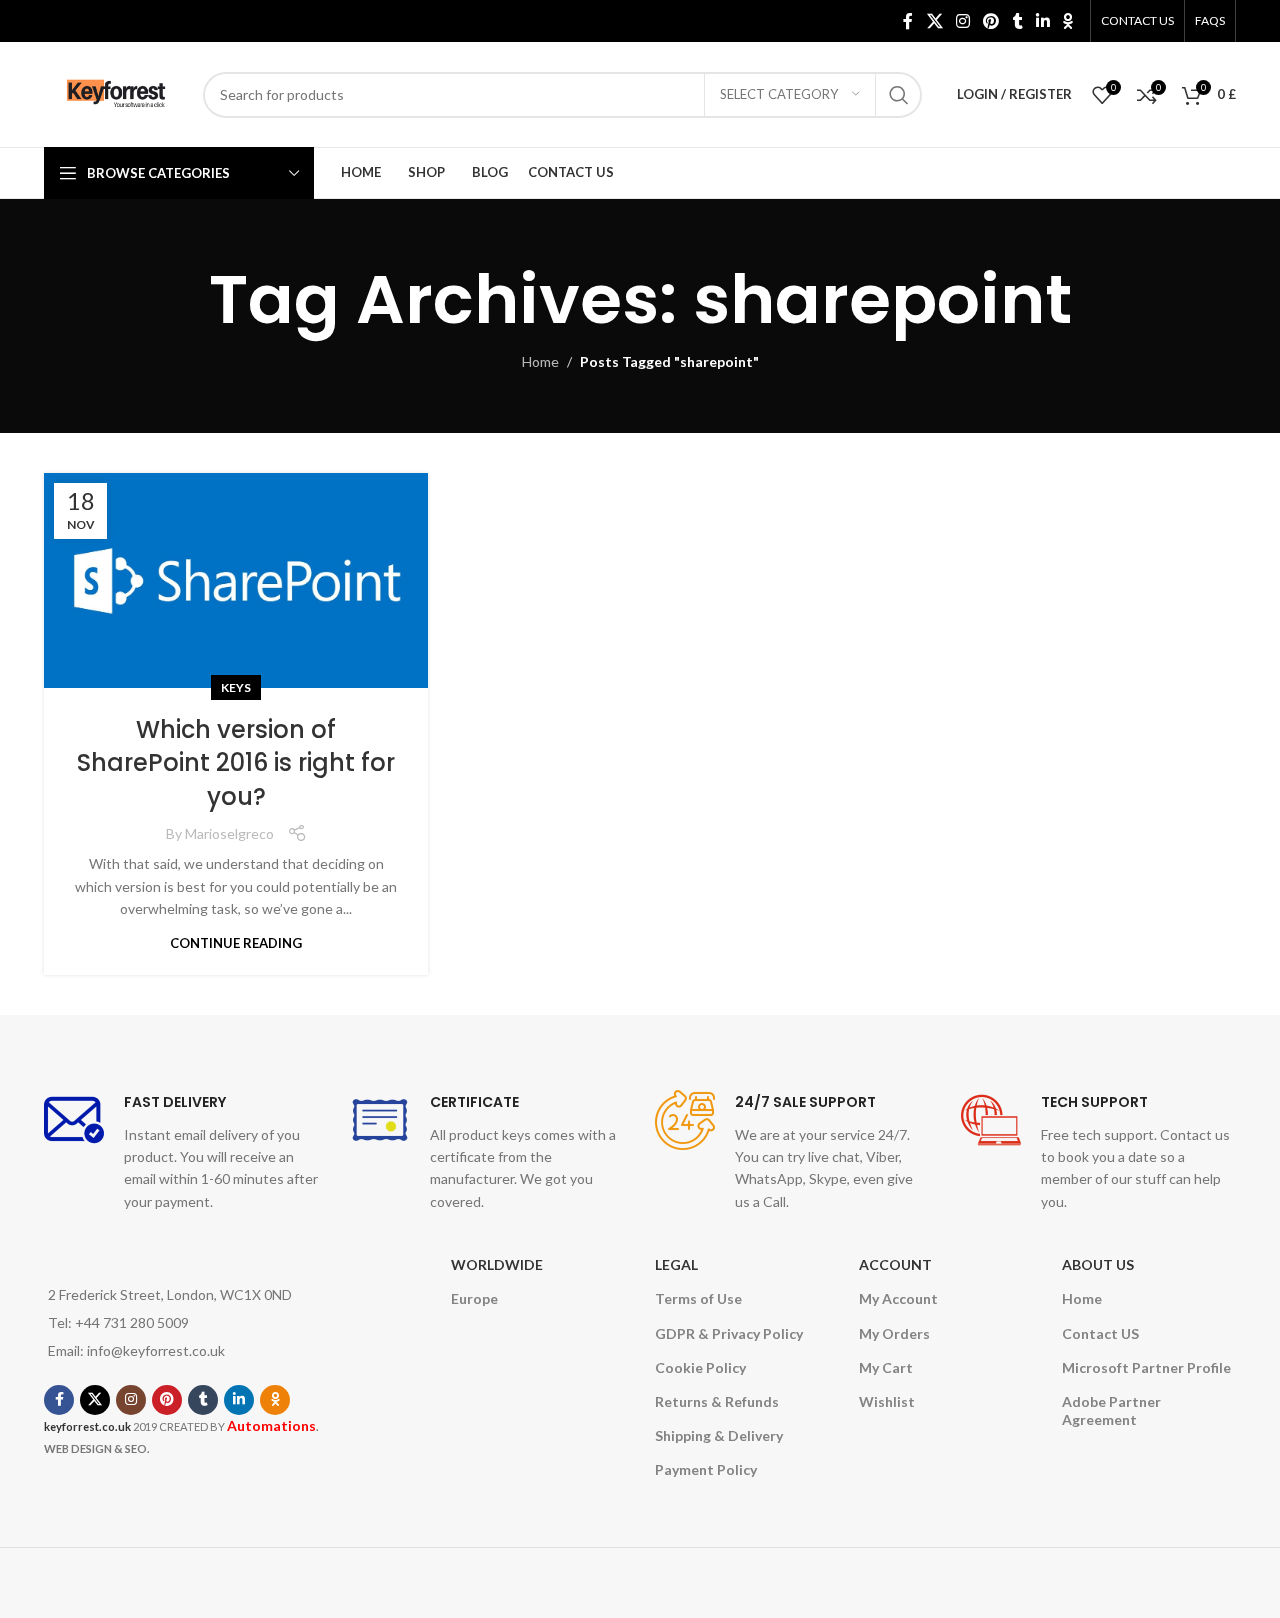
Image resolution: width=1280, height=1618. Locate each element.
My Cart (886, 1367)
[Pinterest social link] (991, 21)
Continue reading (236, 943)
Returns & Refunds (717, 1401)
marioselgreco (229, 833)
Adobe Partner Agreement (1111, 1410)
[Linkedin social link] (1042, 21)
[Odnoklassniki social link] (1068, 21)
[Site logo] (113, 92)
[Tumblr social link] (1017, 21)
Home (540, 361)
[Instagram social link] (962, 21)
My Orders (894, 1333)
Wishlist (887, 1401)
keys (236, 687)
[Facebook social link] (908, 21)
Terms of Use (698, 1298)
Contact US (1100, 1333)
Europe (474, 1298)
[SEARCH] (899, 95)
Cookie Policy (700, 1367)
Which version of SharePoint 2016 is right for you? (236, 763)
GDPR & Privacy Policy (729, 1333)
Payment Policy (706, 1469)
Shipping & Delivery (719, 1435)
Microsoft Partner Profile (1146, 1367)
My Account (898, 1298)
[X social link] (934, 21)
